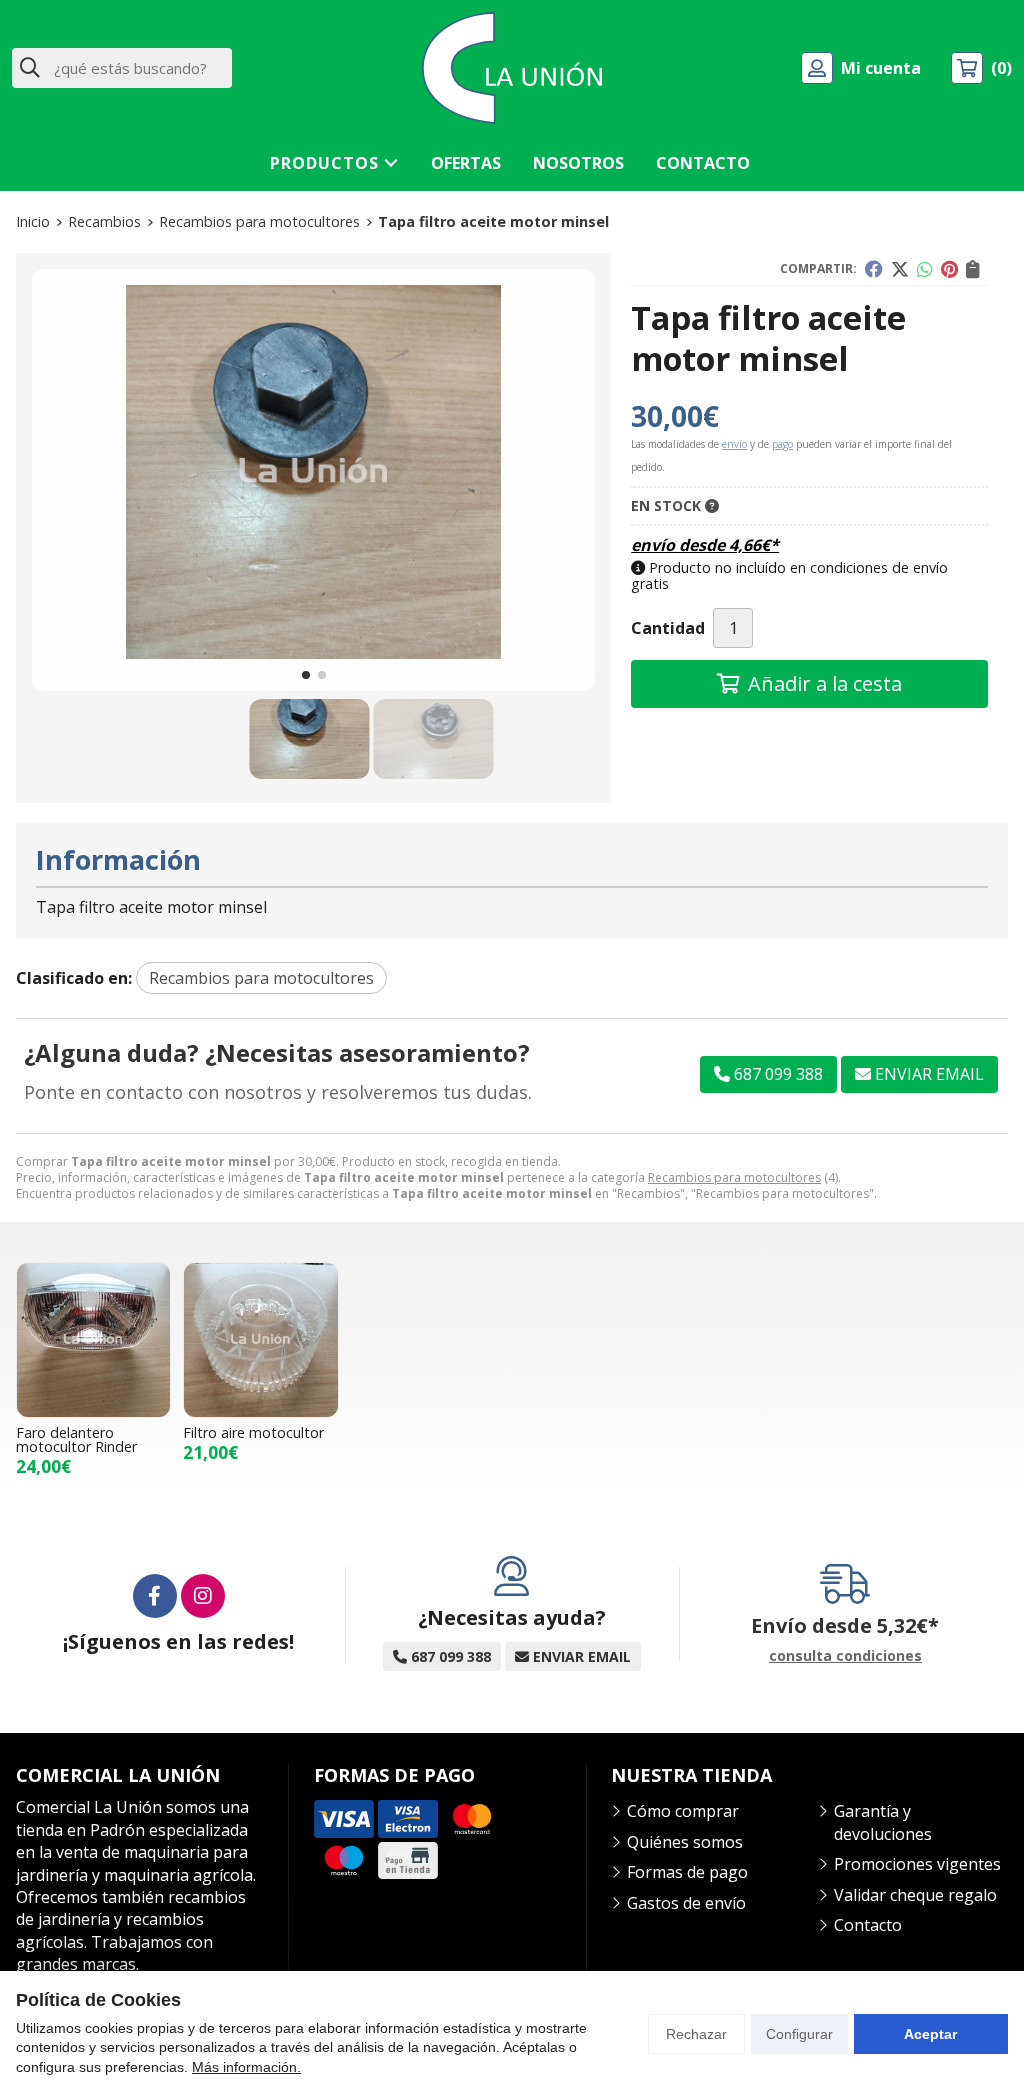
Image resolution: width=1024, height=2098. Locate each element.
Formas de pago (687, 1872)
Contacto (868, 1925)
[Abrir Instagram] (203, 1596)
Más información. (246, 2067)
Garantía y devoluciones (883, 1822)
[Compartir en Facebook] (874, 269)
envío (734, 444)
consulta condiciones (845, 1656)
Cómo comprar (683, 1811)
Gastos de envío (686, 1903)
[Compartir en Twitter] (900, 269)
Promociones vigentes (917, 1864)
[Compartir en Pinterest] (949, 269)
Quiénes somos (685, 1842)
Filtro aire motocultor (253, 1432)
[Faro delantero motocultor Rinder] (93, 1339)
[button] (306, 675)
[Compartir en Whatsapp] (925, 269)
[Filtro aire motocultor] (260, 1339)
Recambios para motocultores (734, 1177)
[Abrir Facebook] (155, 1596)
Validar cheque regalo (915, 1895)
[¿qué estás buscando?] (122, 68)
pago (782, 444)
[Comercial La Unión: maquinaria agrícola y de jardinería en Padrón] (512, 68)
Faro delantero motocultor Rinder (76, 1439)
